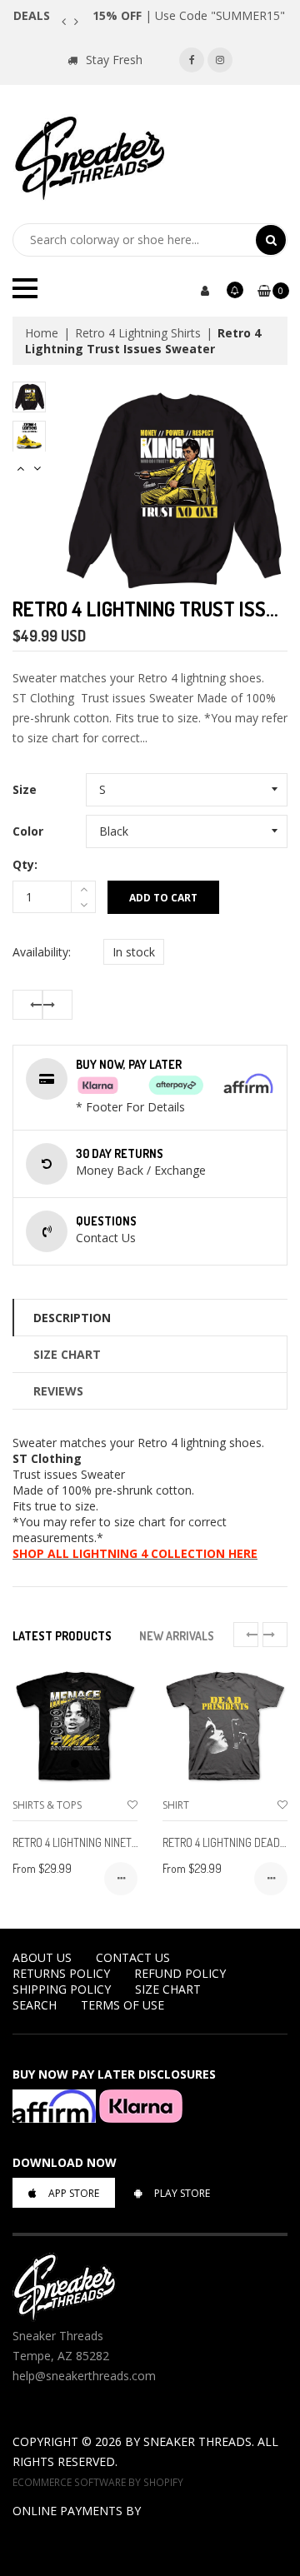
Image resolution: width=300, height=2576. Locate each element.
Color (28, 831)
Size (25, 789)
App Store (74, 2193)
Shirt (176, 1805)
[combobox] (134, 240)
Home (42, 333)
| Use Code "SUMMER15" (189, 15)
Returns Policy (61, 1973)
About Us (42, 1957)
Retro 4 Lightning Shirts (138, 333)
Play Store (182, 2193)
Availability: (42, 952)
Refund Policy (180, 1973)
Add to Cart (163, 898)
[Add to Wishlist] (132, 1805)
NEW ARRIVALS (177, 1636)
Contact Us (133, 1957)
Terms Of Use (122, 2005)
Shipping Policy (62, 1989)
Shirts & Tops (47, 1805)
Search (35, 2005)
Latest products (62, 1636)
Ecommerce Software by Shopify (98, 2482)
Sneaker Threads (197, 2441)
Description (72, 1318)
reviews (58, 1391)
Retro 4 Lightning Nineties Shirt (95, 1842)
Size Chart (67, 1354)
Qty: (25, 864)
